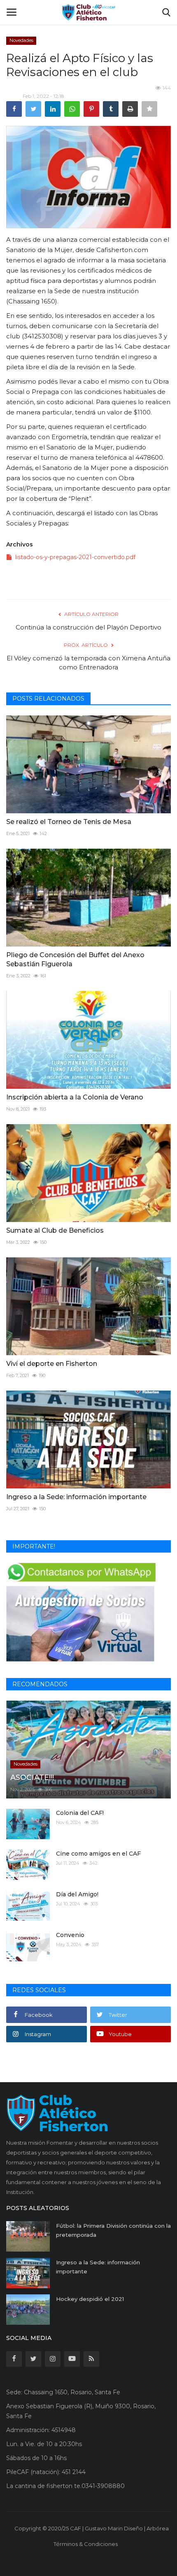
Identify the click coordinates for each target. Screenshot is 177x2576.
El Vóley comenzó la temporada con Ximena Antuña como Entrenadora (88, 663)
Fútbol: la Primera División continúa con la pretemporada (113, 2230)
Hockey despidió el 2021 (90, 2299)
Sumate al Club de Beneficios (55, 1230)
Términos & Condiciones (86, 2544)
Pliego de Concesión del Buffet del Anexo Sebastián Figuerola (75, 959)
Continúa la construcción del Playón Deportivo (88, 627)
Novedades (21, 40)
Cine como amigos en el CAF (98, 1854)
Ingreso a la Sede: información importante (76, 1497)
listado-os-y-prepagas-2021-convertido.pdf (75, 557)
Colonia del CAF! (80, 1813)
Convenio (70, 1935)
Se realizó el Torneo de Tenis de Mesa (69, 822)
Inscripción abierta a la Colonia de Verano (75, 1097)
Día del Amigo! (77, 1894)
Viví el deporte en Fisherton (52, 1364)
